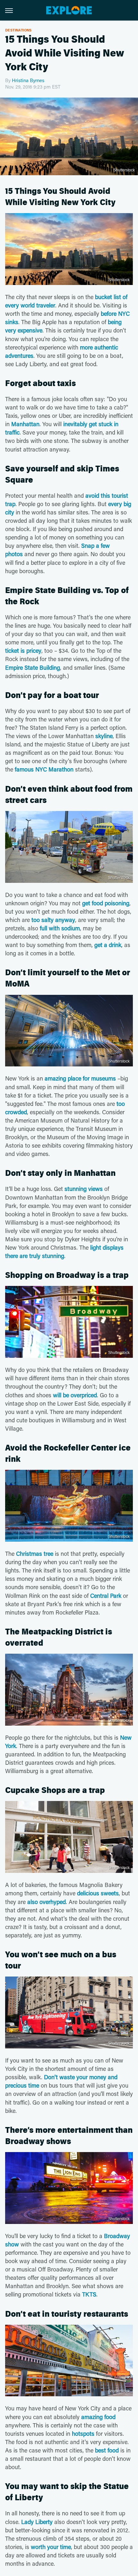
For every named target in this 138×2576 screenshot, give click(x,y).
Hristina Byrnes (28, 80)
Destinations (18, 30)
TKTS (89, 2294)
